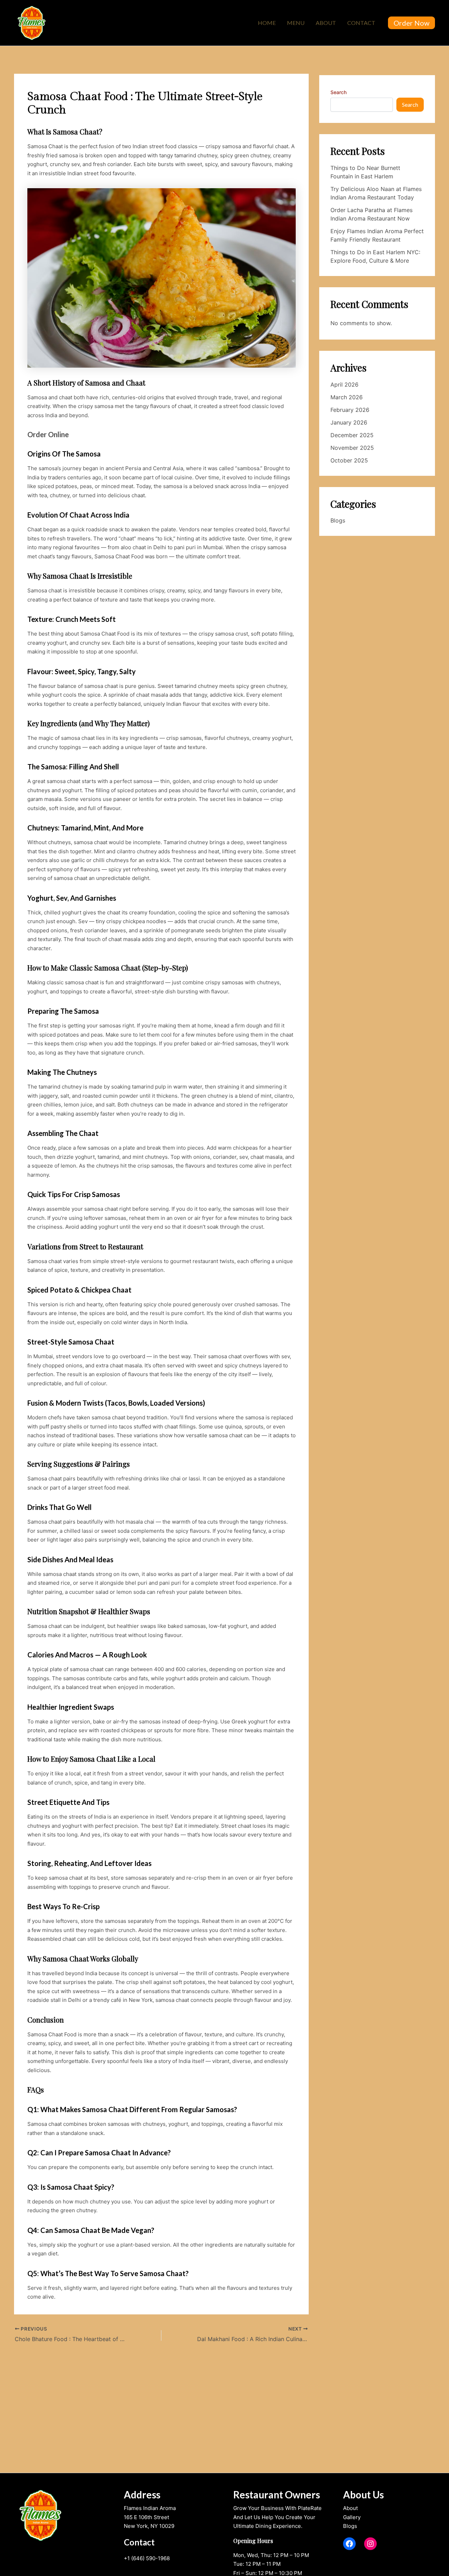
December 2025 (352, 435)
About (326, 23)
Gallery (352, 2517)
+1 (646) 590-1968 (147, 2558)
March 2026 (347, 397)
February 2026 (350, 410)
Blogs (338, 520)
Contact (361, 23)
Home (267, 23)
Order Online (48, 434)
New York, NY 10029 (149, 2526)
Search (339, 92)
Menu (296, 23)
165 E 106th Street (146, 2517)
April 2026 (344, 385)
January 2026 (349, 422)
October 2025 (349, 460)
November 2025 (352, 448)
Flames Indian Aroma (150, 2508)
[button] (411, 23)
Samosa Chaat (45, 146)
